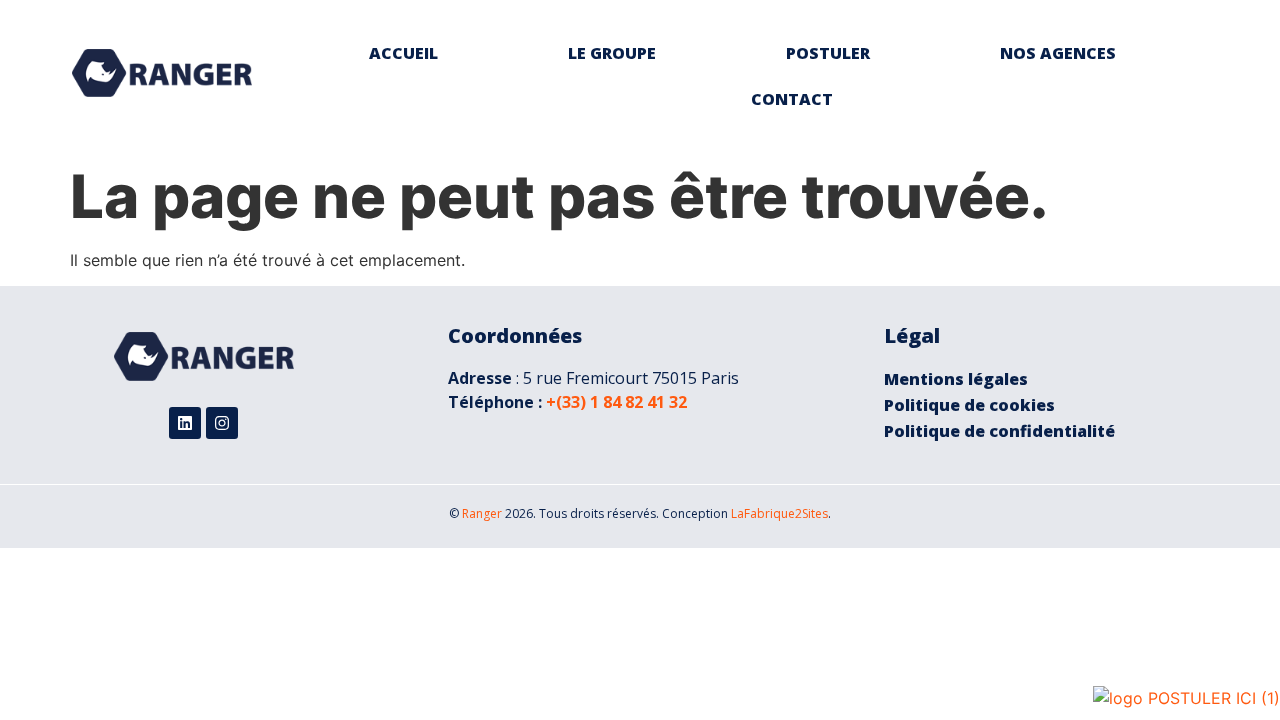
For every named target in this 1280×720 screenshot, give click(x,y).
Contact (792, 99)
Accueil (403, 53)
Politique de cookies (969, 405)
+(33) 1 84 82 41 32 (616, 402)
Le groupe (612, 53)
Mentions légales (956, 379)
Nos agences (1058, 53)
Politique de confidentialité (999, 431)
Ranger (482, 513)
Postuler (828, 53)
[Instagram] (222, 423)
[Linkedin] (185, 423)
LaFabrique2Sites (779, 513)
